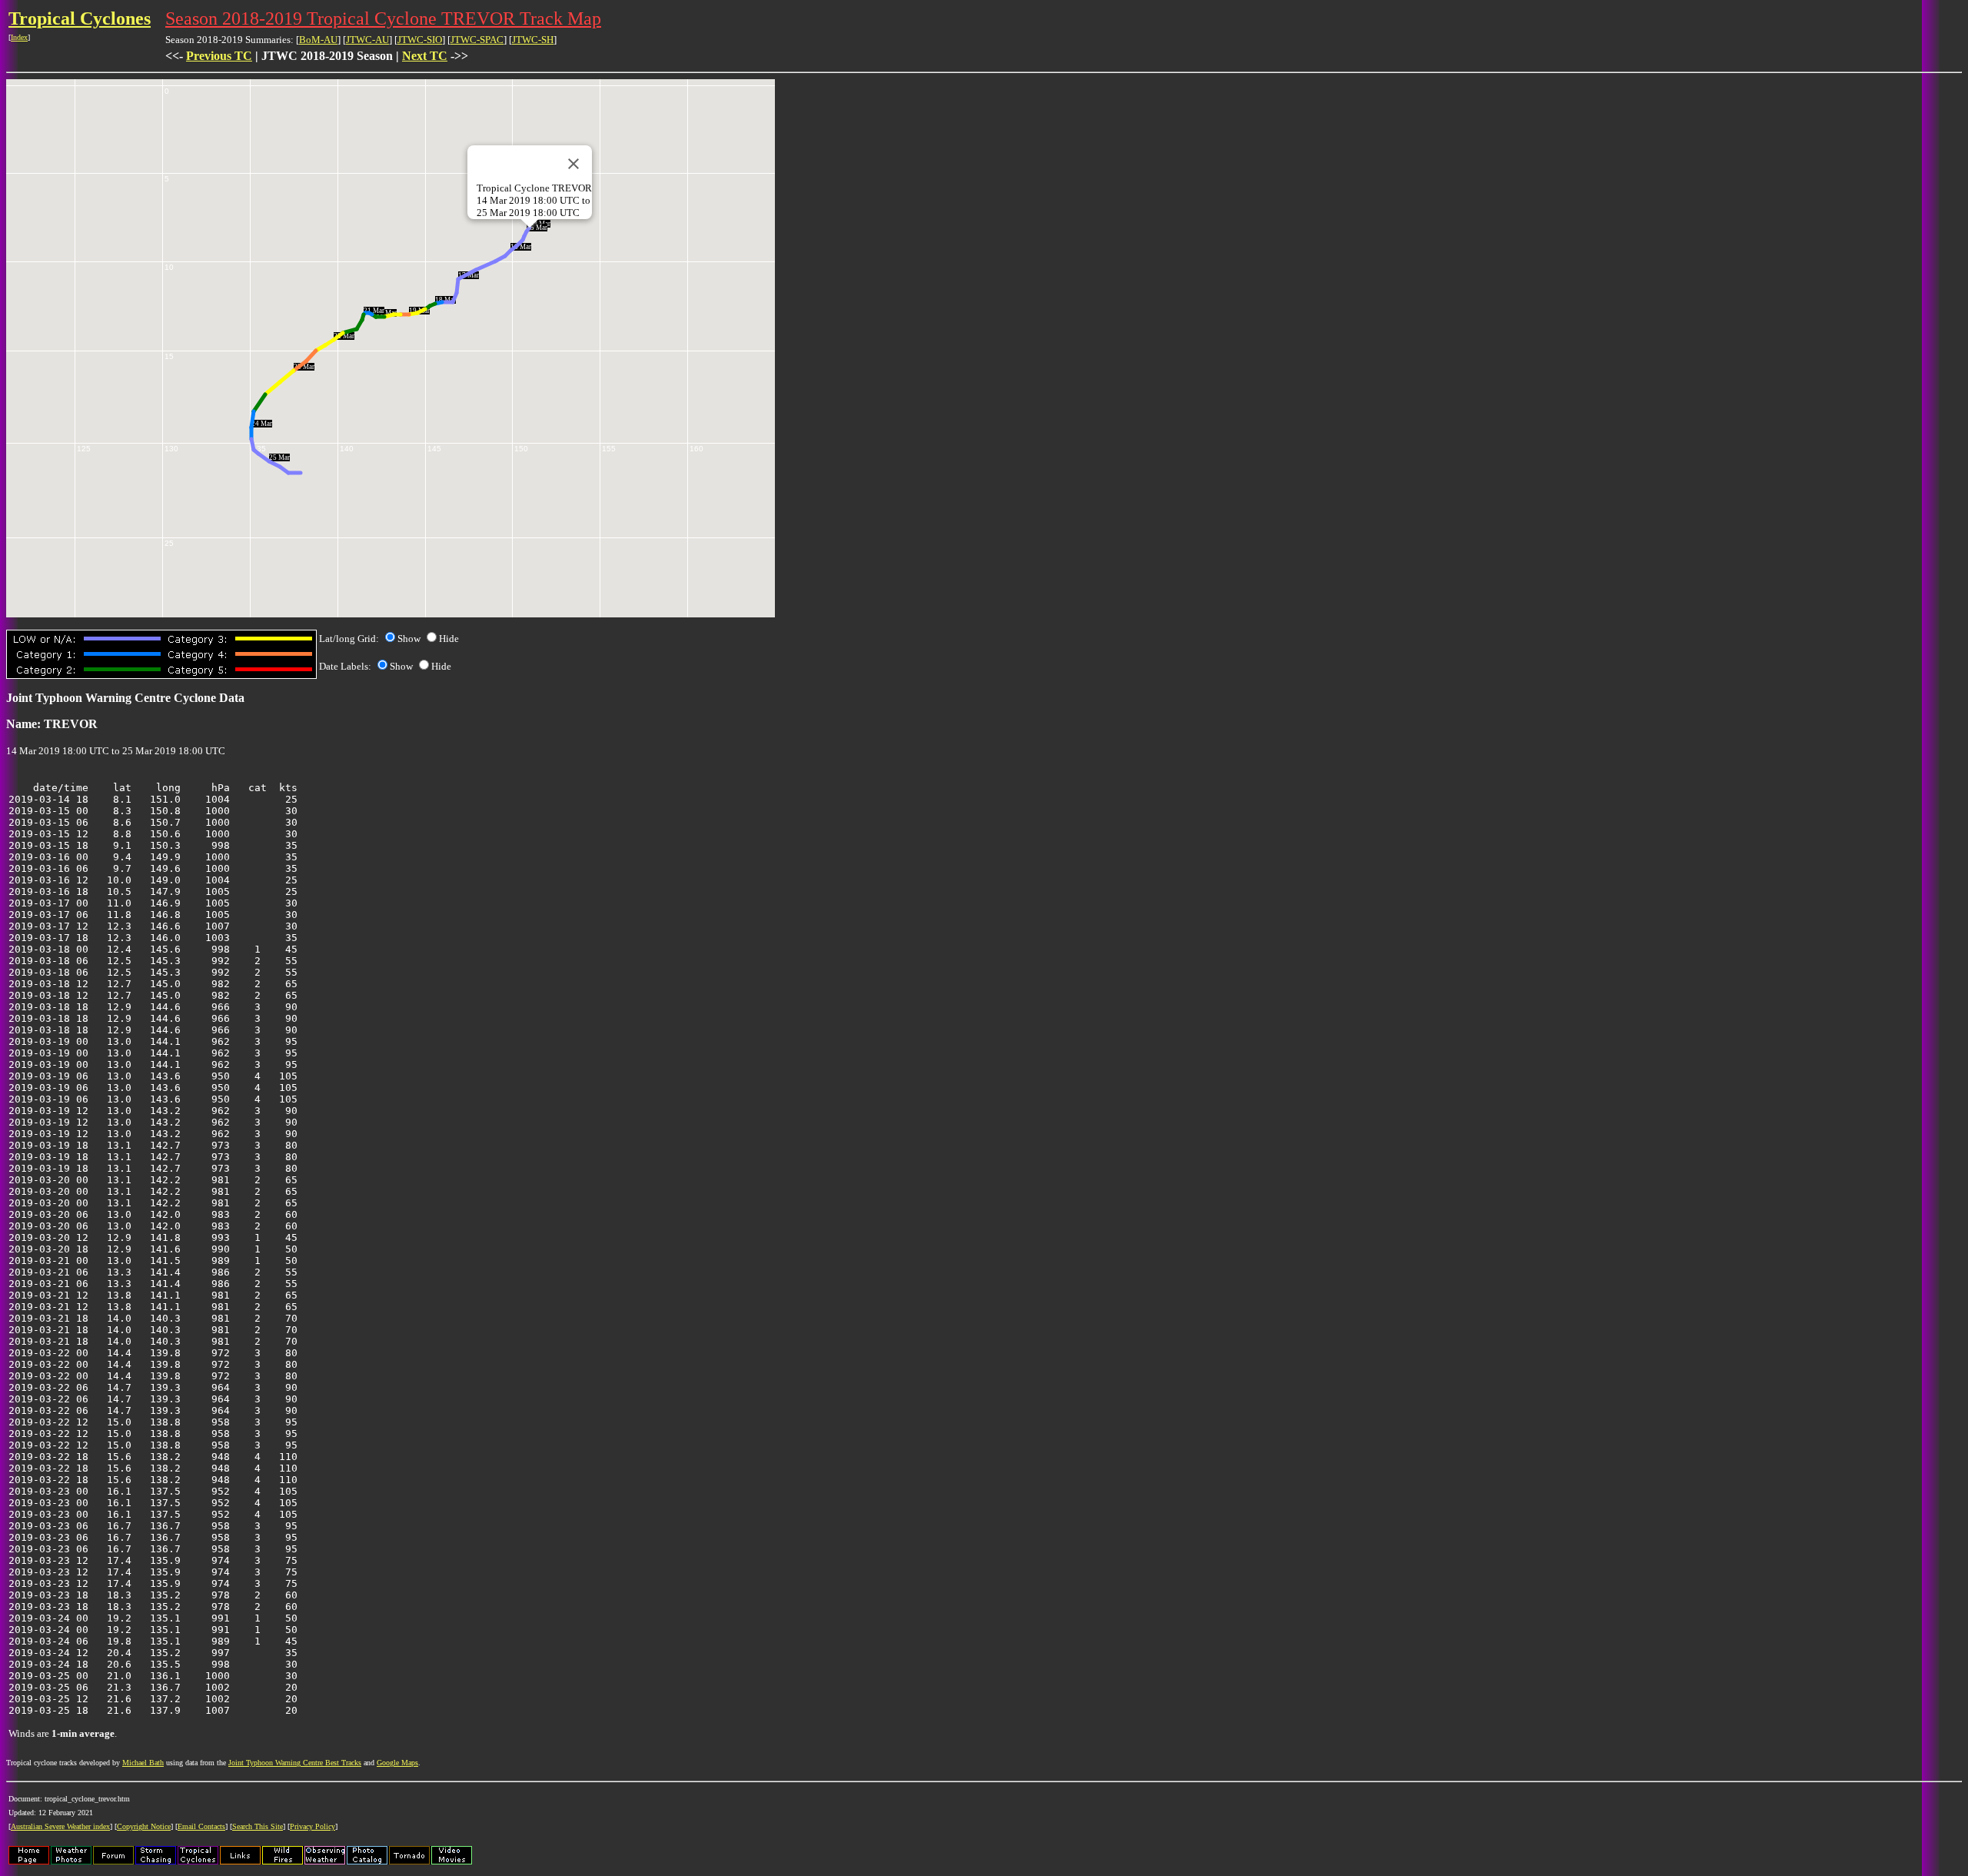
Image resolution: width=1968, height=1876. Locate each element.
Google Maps (397, 1763)
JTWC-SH (533, 40)
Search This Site (258, 1826)
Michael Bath (143, 1763)
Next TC (425, 56)
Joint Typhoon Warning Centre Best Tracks (295, 1763)
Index (19, 37)
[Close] (573, 164)
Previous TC (219, 56)
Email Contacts (201, 1826)
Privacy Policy (312, 1826)
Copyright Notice (144, 1826)
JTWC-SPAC (477, 40)
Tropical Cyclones (80, 18)
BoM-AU (318, 40)
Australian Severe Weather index (60, 1826)
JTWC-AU (367, 40)
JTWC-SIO (420, 40)
